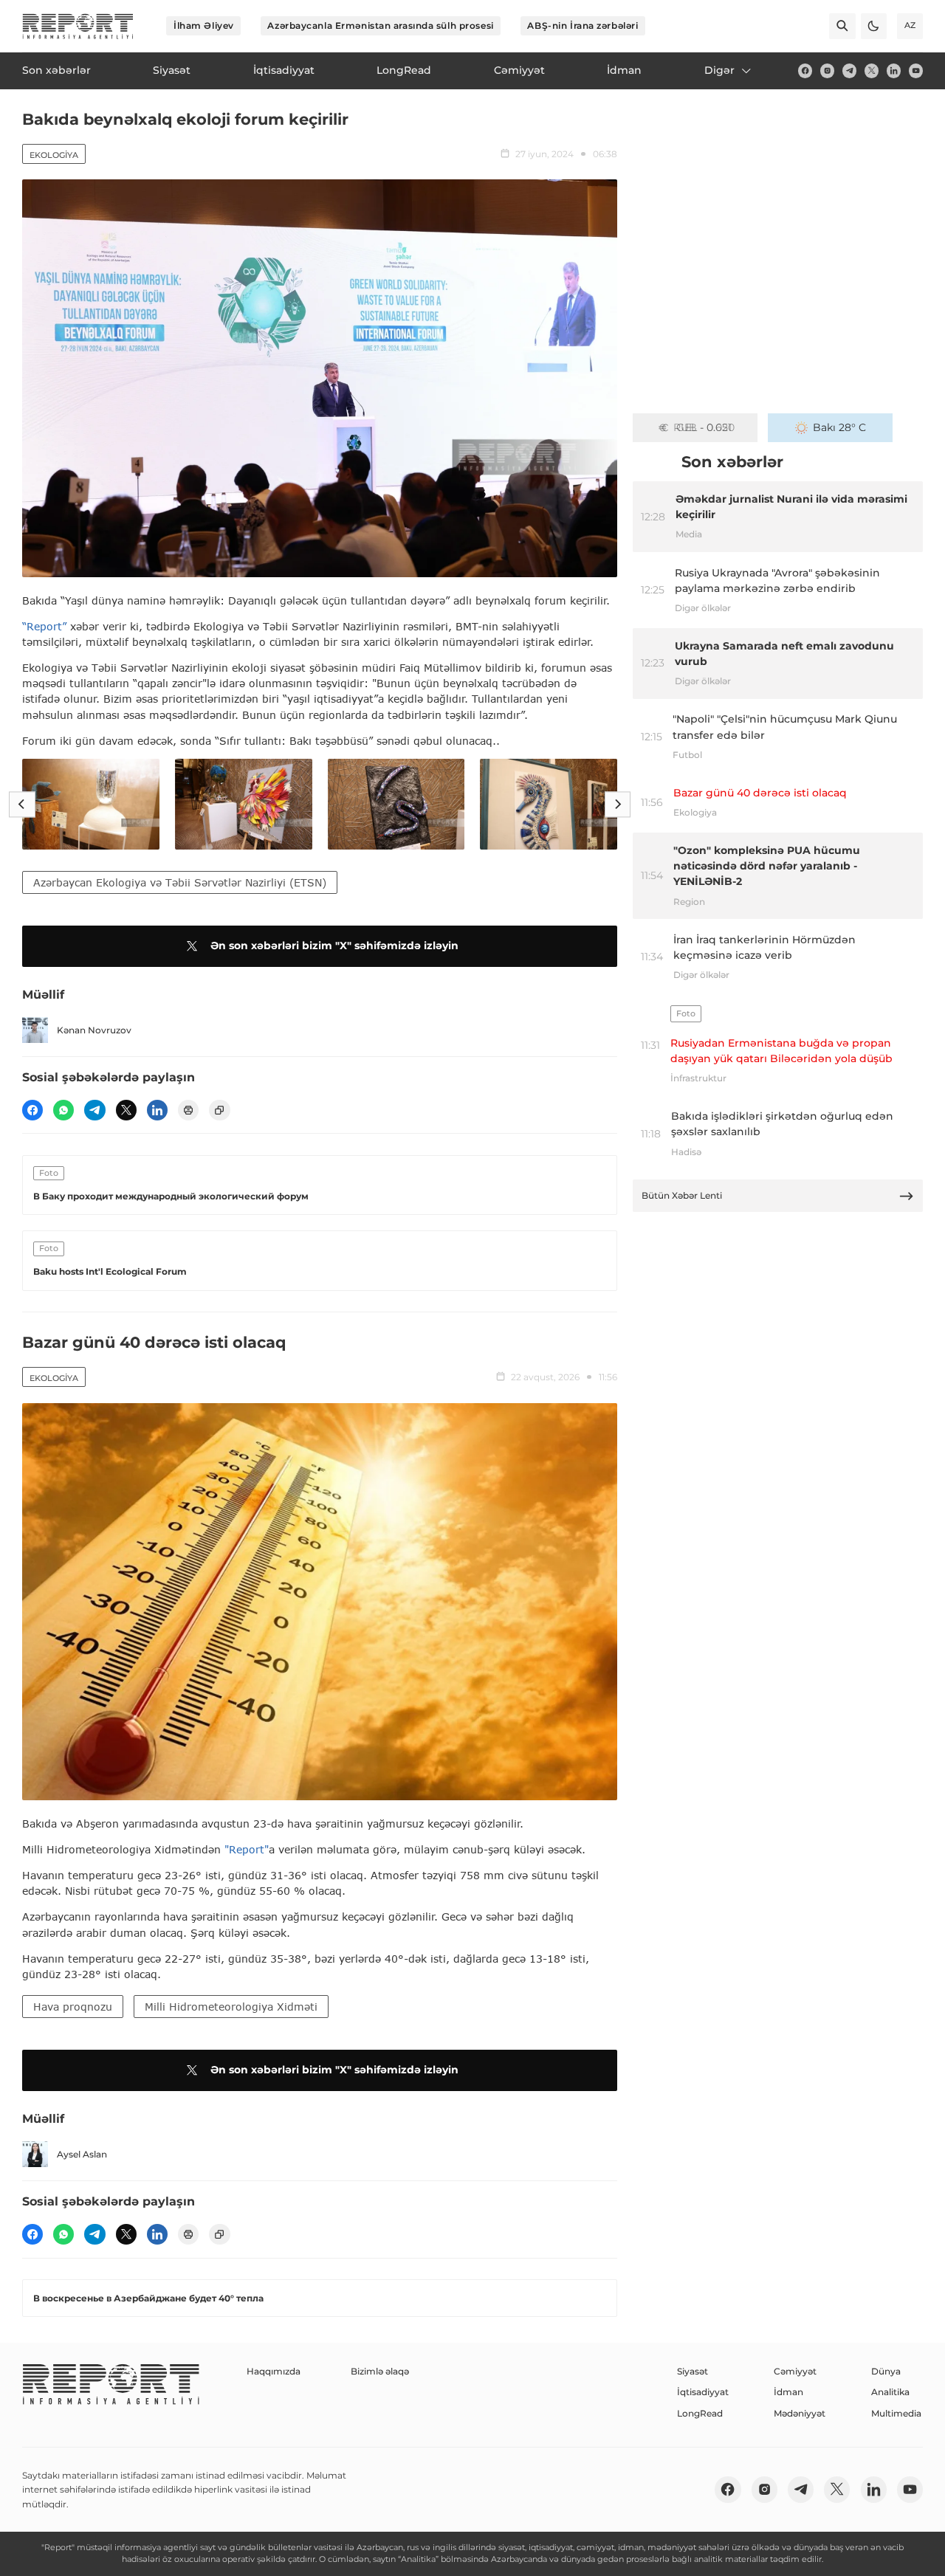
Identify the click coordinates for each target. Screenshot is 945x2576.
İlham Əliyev (204, 25)
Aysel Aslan (82, 2154)
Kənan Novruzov (94, 1030)
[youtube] (916, 70)
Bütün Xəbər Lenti (682, 1195)
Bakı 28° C (839, 427)
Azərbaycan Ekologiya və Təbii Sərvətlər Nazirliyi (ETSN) (180, 882)
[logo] (78, 26)
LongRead (700, 2413)
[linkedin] (894, 70)
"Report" (247, 1849)
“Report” (44, 626)
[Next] (618, 804)
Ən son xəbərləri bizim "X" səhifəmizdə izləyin (334, 946)
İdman (788, 2392)
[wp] (63, 1110)
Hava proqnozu (73, 2007)
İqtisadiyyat (703, 2392)
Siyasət (693, 2371)
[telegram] (849, 70)
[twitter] (872, 70)
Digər (719, 70)
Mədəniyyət (800, 2413)
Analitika (890, 2392)
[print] (188, 1110)
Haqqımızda (274, 2371)
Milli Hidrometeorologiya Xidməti (231, 2007)
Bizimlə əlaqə (380, 2371)
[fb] (805, 70)
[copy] (219, 1110)
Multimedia (896, 2413)
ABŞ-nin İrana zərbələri (583, 25)
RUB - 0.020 (704, 427)
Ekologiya (54, 155)
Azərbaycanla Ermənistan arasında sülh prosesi (380, 25)
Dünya (886, 2371)
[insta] (827, 70)
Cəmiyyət (795, 2371)
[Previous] (22, 804)
